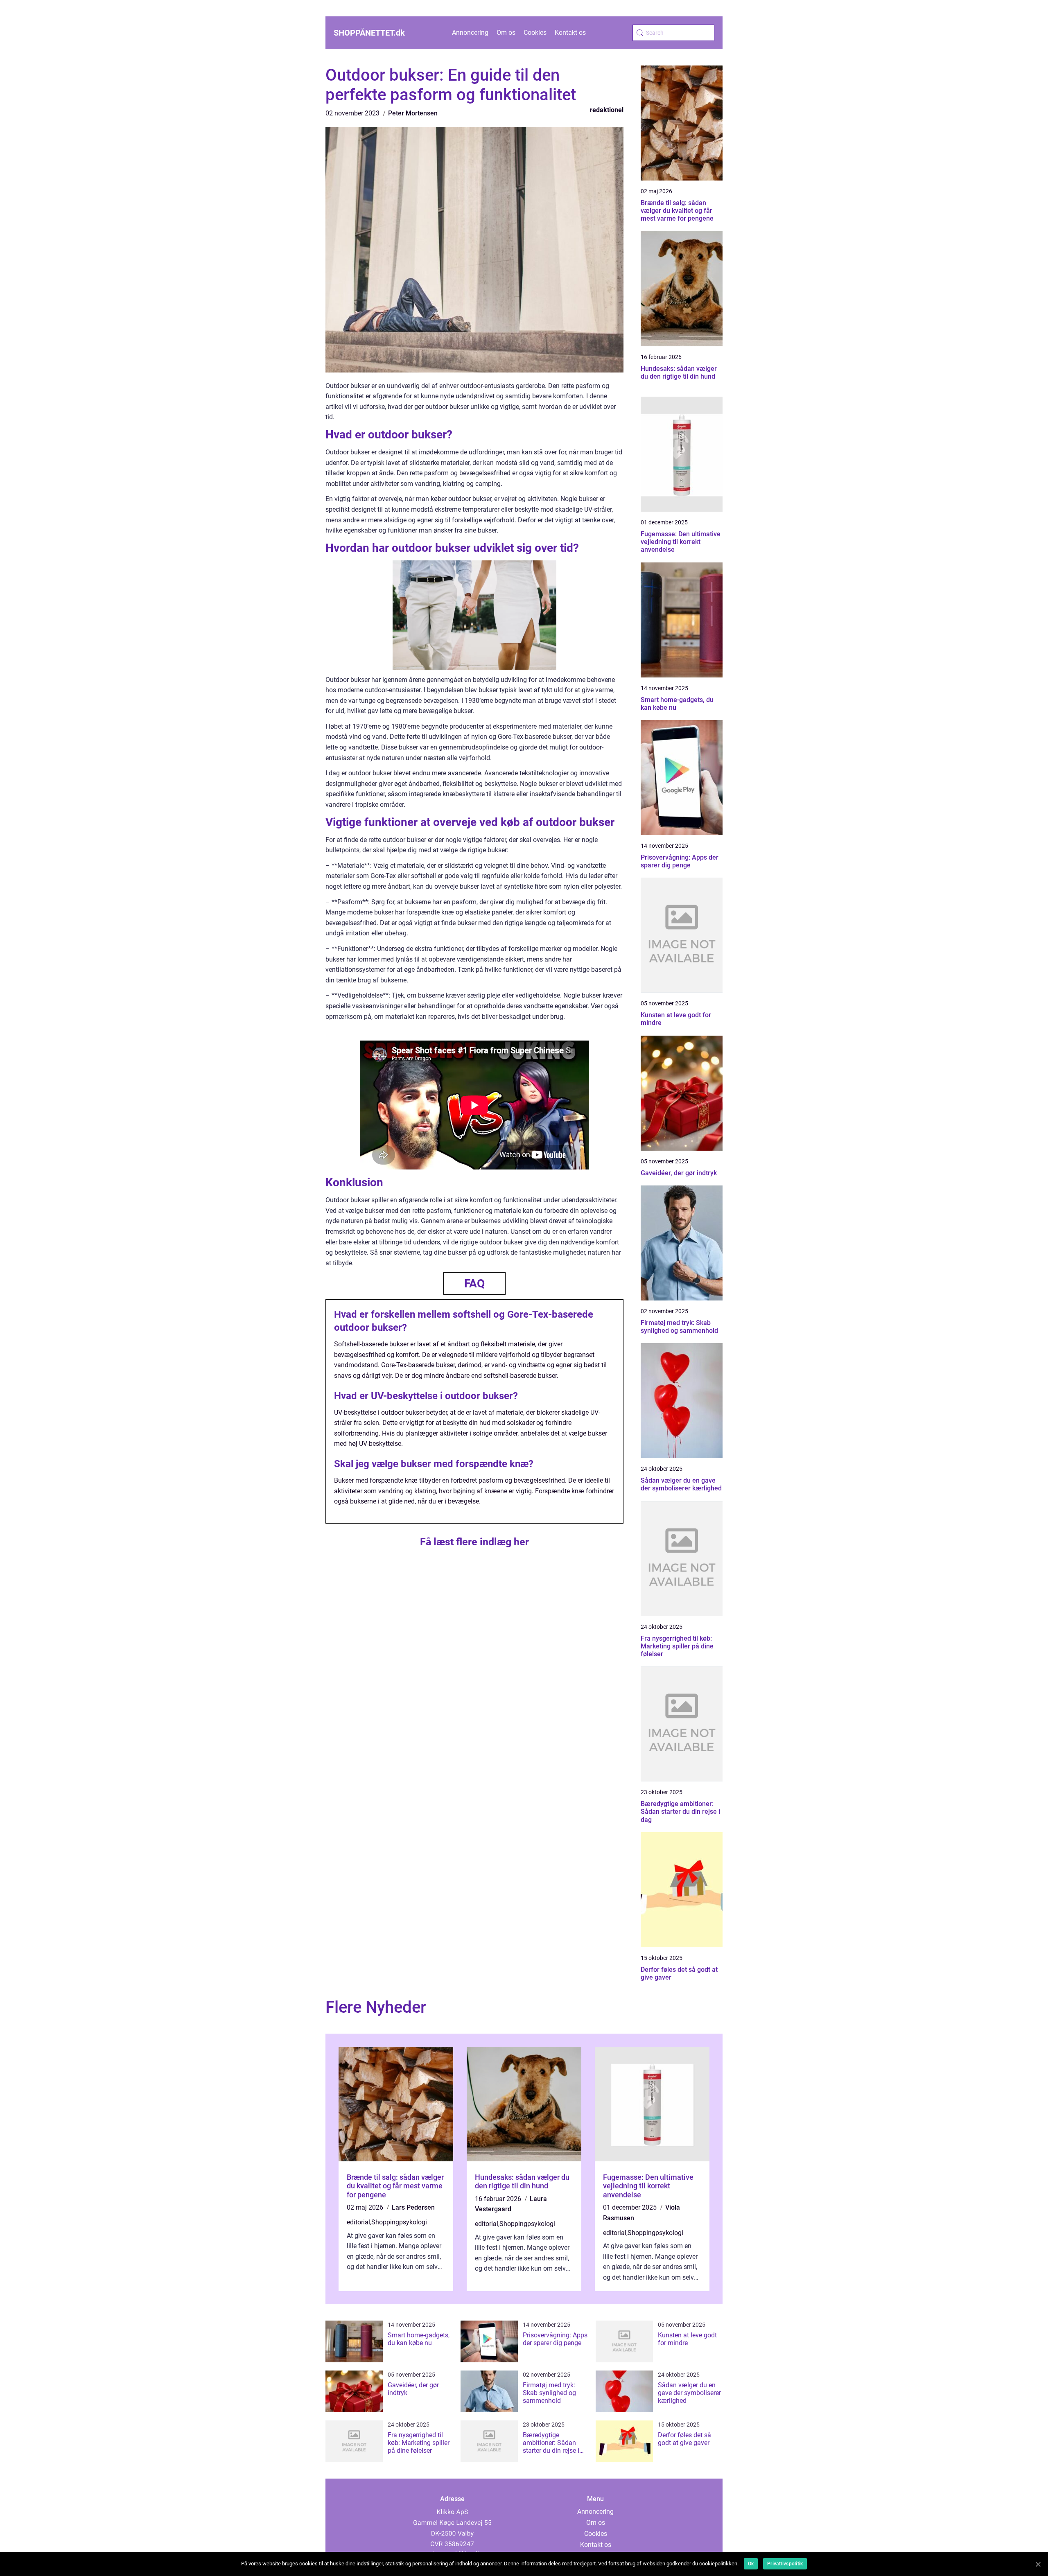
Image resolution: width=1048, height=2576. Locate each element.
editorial (358, 2222)
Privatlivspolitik (785, 2564)
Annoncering (470, 33)
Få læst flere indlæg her (474, 1542)
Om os (506, 33)
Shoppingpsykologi (399, 2222)
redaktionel (607, 110)
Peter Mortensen (413, 113)
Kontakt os (570, 33)
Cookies (535, 33)
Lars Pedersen (413, 2207)
